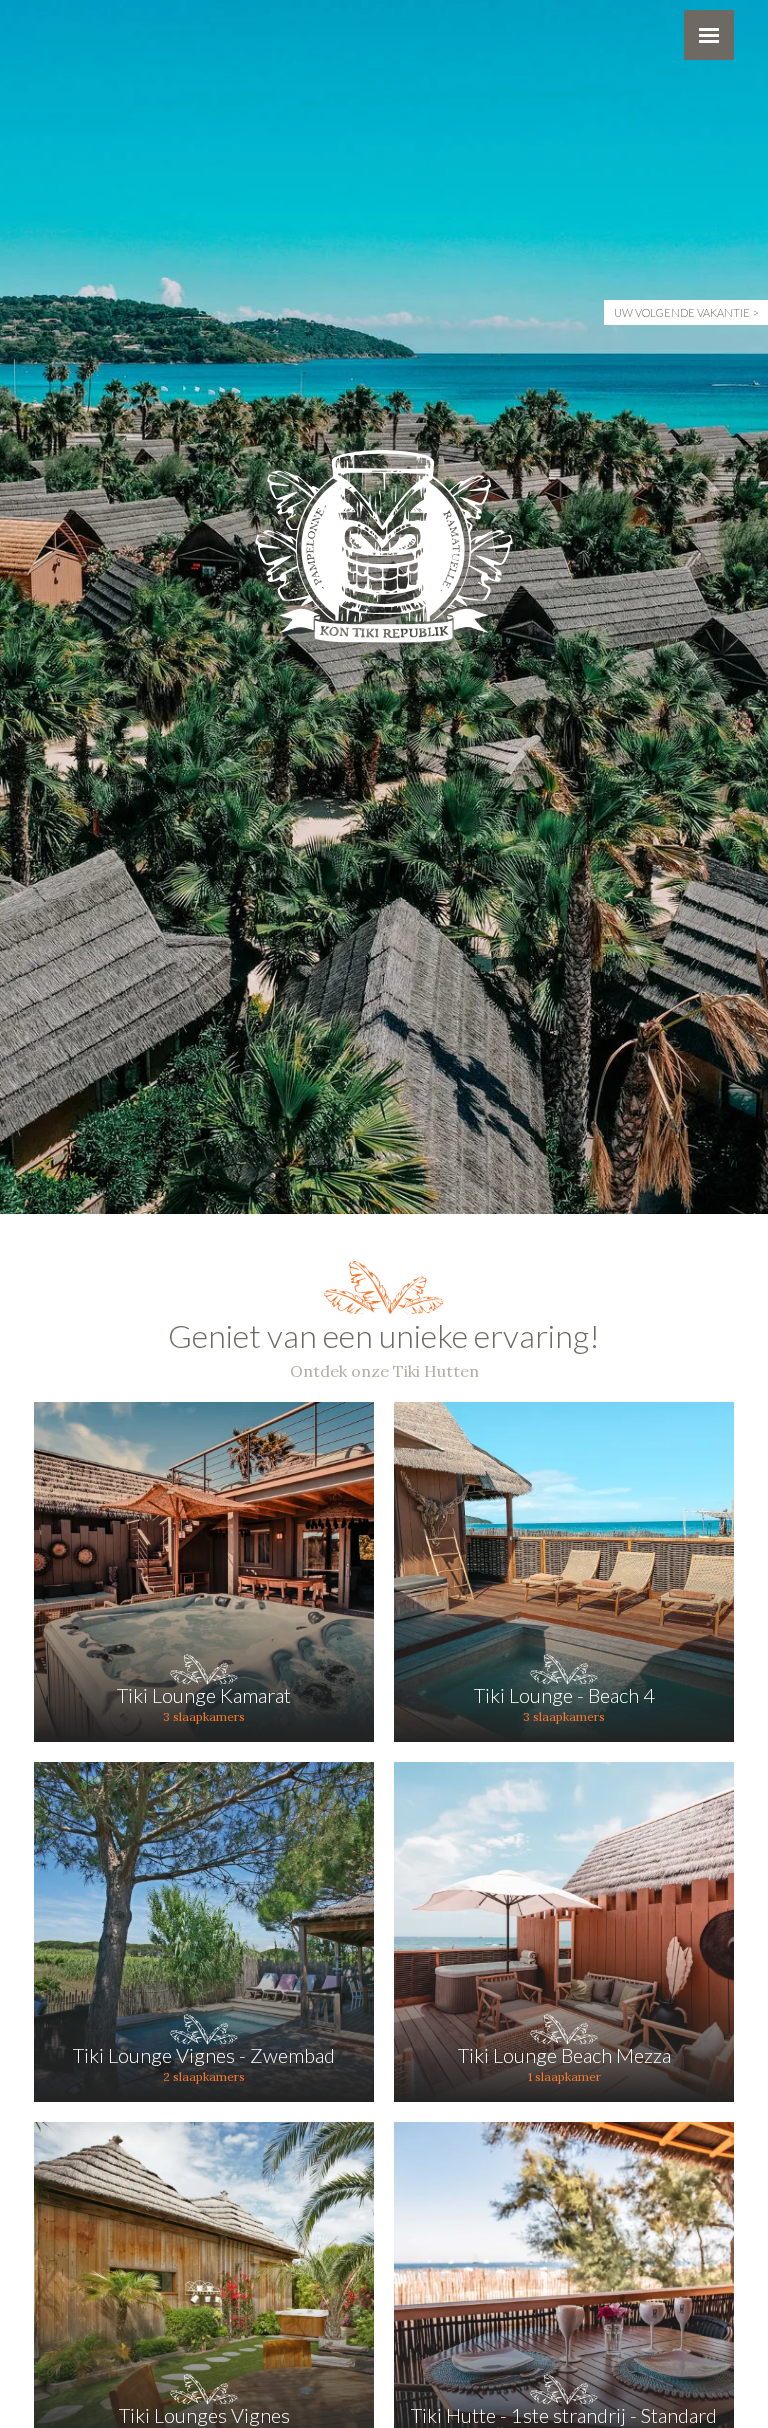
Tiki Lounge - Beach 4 (564, 1695)
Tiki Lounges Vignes (204, 2415)
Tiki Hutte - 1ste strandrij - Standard (564, 2415)
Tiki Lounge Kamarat (204, 1695)
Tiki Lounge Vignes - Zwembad (204, 2055)
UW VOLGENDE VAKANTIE (682, 312)
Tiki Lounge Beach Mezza (564, 2055)
